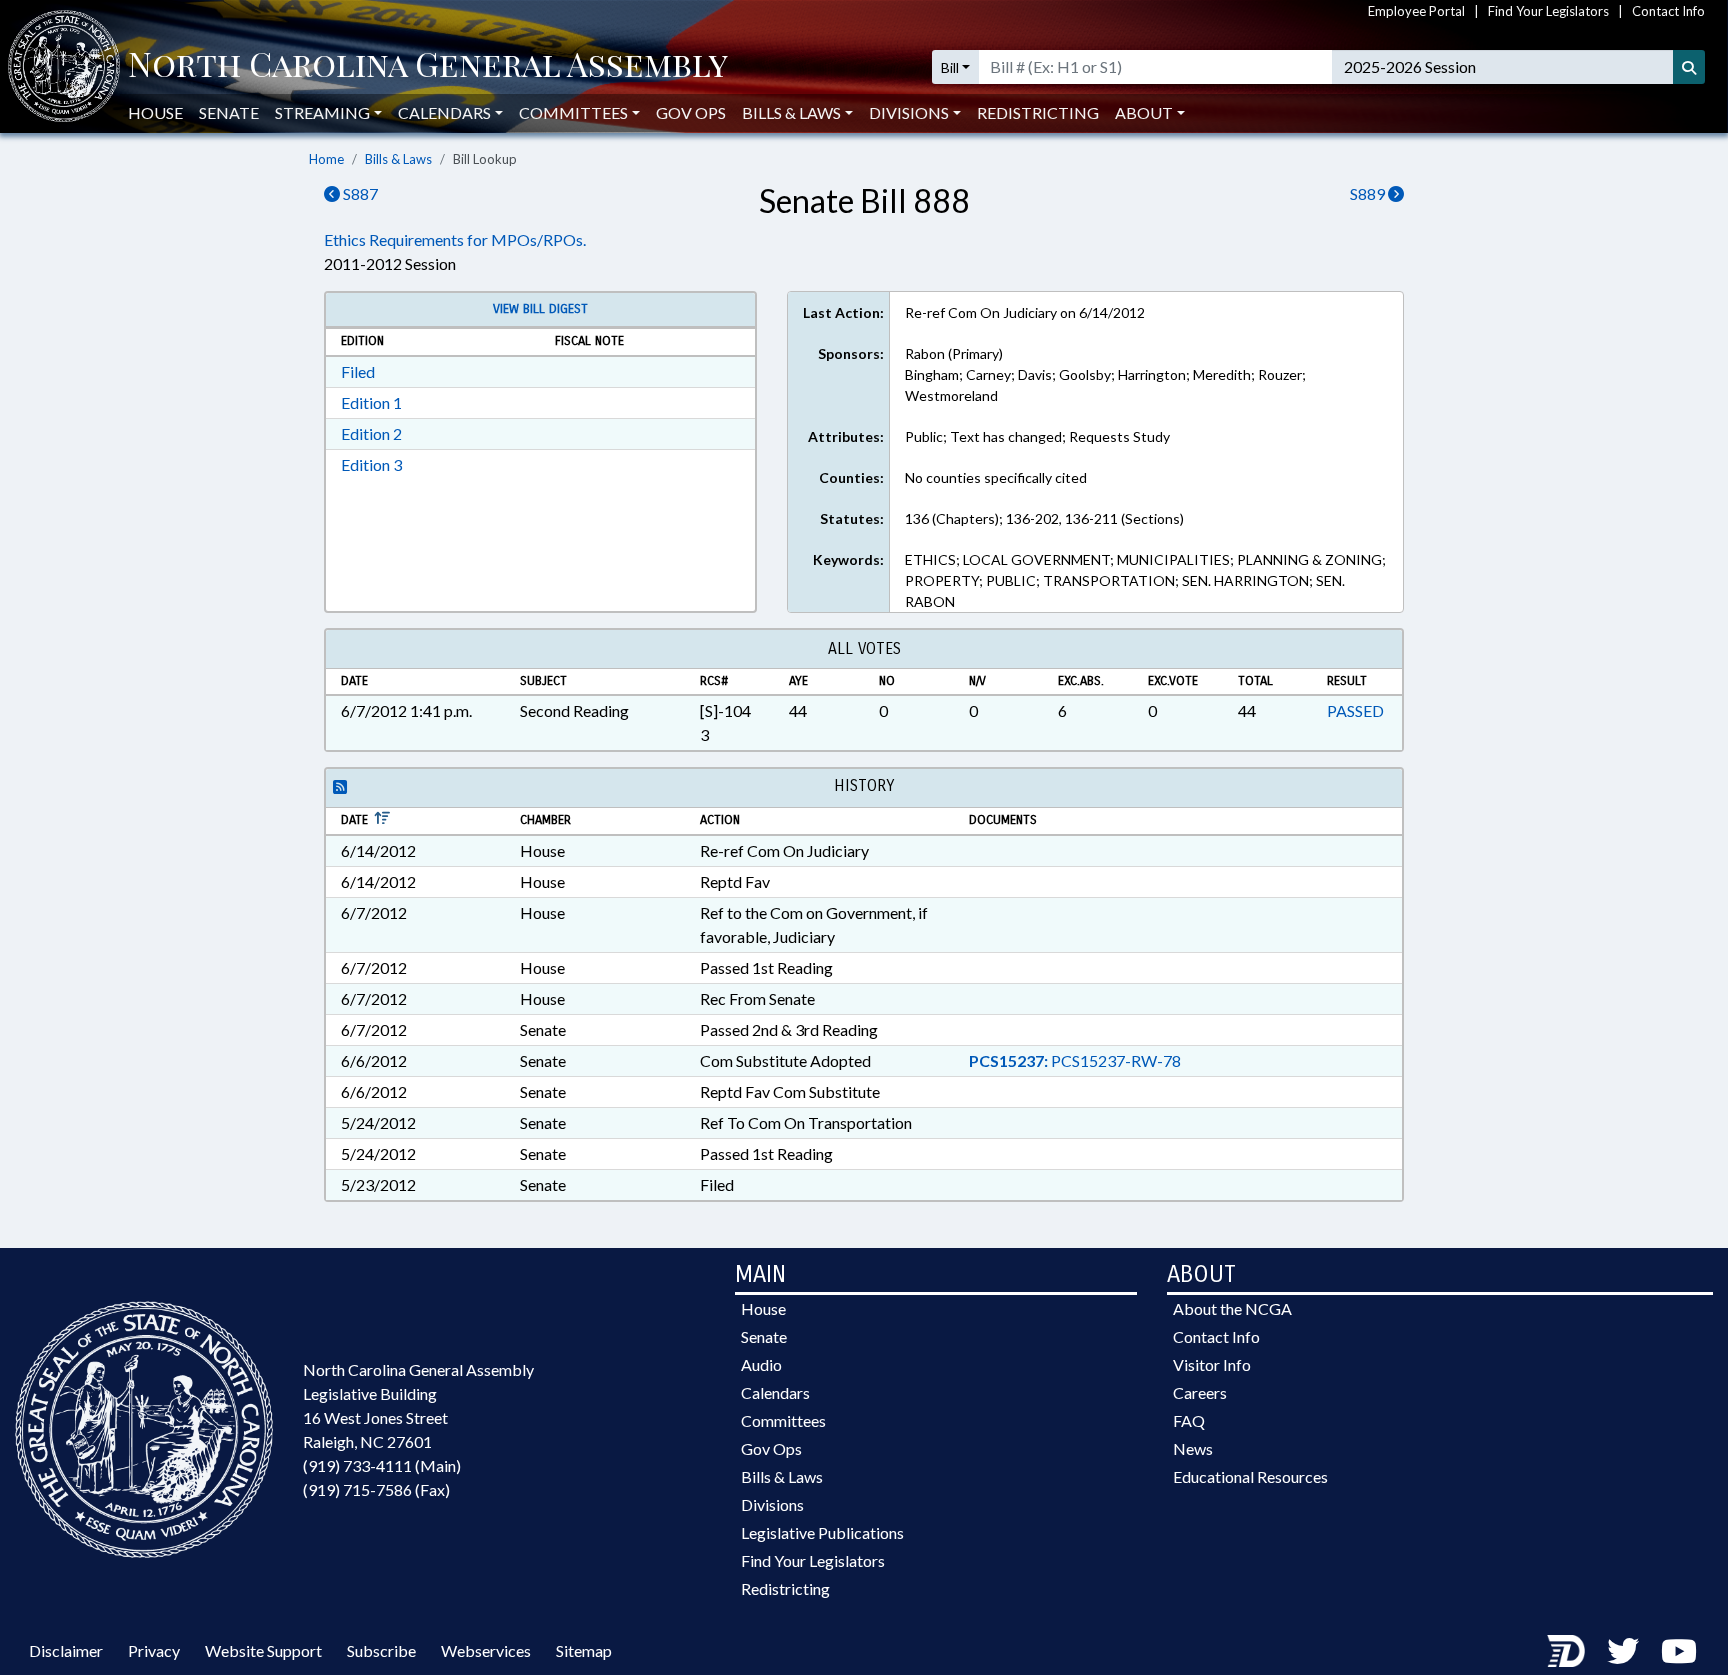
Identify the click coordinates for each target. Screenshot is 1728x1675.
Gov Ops (691, 112)
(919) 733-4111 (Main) (382, 1465)
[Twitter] (1623, 1650)
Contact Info (1668, 11)
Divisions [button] (909, 112)
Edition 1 (371, 402)
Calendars (775, 1392)
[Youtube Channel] (1679, 1650)
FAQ (1189, 1420)
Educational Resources (1250, 1476)
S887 (359, 193)
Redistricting (1038, 112)
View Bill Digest (540, 309)
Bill (950, 67)
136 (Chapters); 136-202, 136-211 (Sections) (1044, 518)
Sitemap (584, 1650)
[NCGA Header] (428, 67)
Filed (358, 371)
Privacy (154, 1650)
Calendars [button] (444, 112)
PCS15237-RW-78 (1075, 1060)
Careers (1200, 1392)
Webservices (486, 1650)
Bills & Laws (398, 159)
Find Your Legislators (1548, 11)
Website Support (263, 1650)
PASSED (1355, 710)
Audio (761, 1364)
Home (326, 159)
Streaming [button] (322, 112)
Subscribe (381, 1650)
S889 (1369, 193)
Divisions (772, 1504)
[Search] (1689, 67)
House (155, 112)
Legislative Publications (822, 1532)
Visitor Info (1212, 1364)
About (1144, 112)
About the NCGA (1232, 1308)
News (1193, 1448)
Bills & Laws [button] (791, 112)
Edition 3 (371, 464)
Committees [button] (573, 112)
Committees (783, 1420)
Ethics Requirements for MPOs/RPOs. (455, 239)
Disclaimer (66, 1650)
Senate (229, 112)
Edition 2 (371, 433)
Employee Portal (1416, 11)
